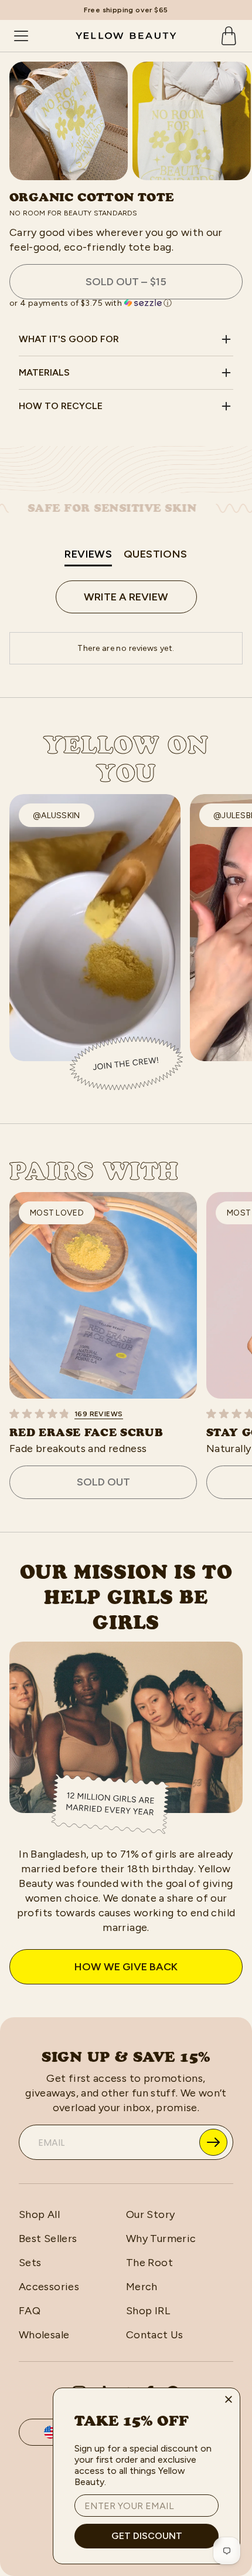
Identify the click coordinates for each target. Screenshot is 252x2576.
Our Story (150, 2214)
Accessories (49, 2287)
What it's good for (69, 339)
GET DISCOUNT (147, 2536)
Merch (142, 2287)
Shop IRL (148, 2311)
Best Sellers (48, 2239)
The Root (149, 2263)
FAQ (30, 2311)
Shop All (39, 2214)
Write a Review (126, 597)
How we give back (126, 1967)
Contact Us (155, 2335)
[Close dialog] (229, 2399)
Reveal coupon (213, 2142)
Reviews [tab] (88, 554)
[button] (126, 303)
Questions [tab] (156, 554)
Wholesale (44, 2335)
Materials (44, 372)
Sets (30, 2263)
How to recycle (61, 406)
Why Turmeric (161, 2239)
